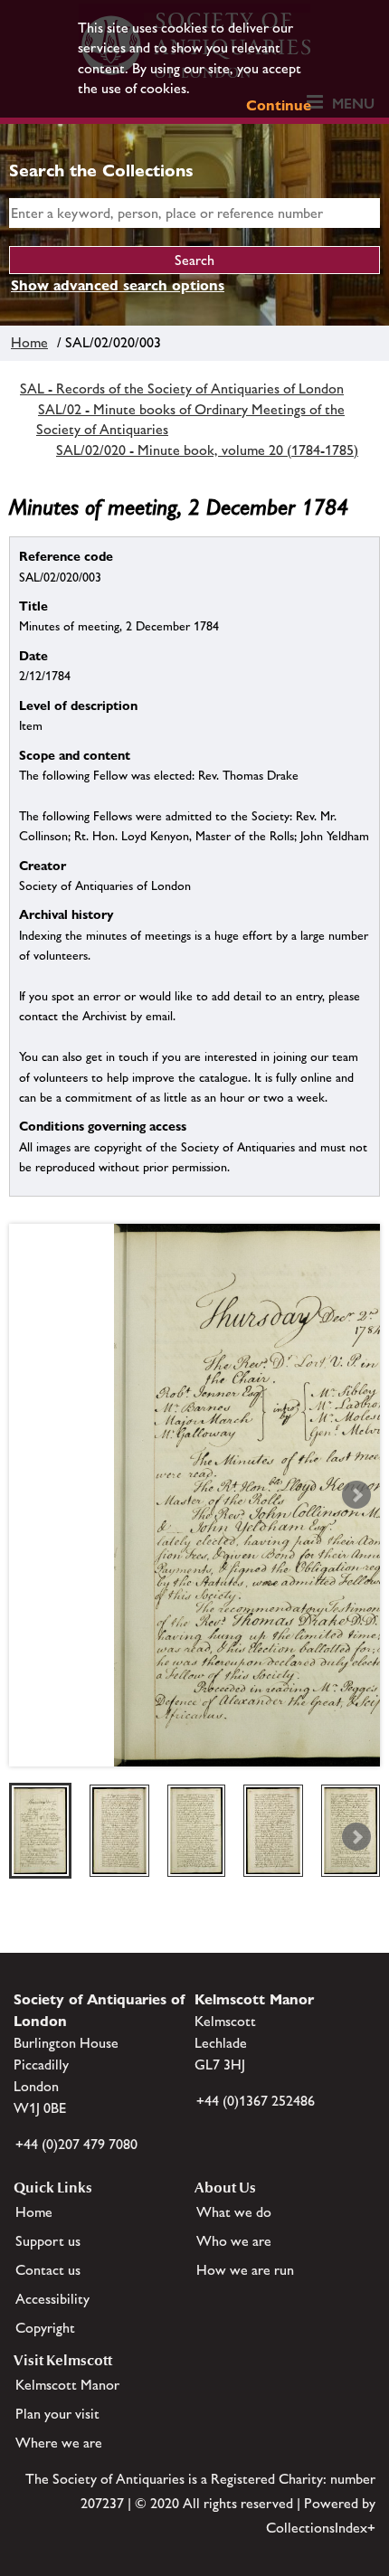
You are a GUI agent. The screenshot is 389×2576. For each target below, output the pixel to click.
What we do (234, 2212)
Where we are (59, 2443)
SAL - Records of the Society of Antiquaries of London (182, 388)
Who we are (234, 2241)
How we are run (245, 2270)
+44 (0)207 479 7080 (76, 2144)
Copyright (45, 2328)
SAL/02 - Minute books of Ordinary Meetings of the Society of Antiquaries (190, 419)
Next (356, 1495)
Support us (48, 2241)
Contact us (48, 2270)
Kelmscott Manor (67, 2385)
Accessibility (52, 2299)
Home (29, 342)
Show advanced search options (118, 285)
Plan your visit (57, 2414)
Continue (279, 105)
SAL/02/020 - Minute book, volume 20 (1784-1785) (207, 450)
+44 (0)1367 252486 (256, 2101)
